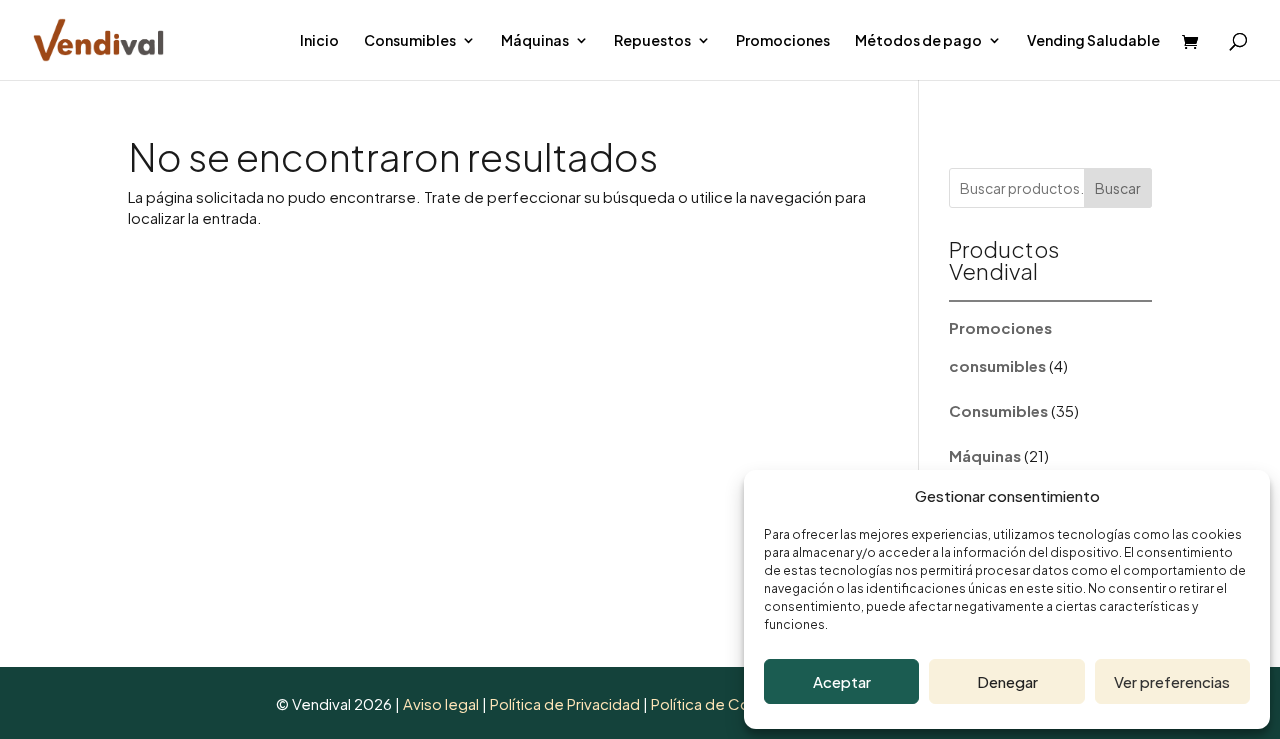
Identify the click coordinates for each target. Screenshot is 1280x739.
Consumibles (410, 41)
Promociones (783, 41)
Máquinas (535, 41)
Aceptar (842, 681)
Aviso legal (441, 703)
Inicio (319, 41)
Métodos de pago (918, 41)
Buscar (1118, 188)
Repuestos (652, 41)
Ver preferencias (1172, 681)
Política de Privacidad (566, 703)
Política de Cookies (720, 703)
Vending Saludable (1093, 41)
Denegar (1007, 681)
